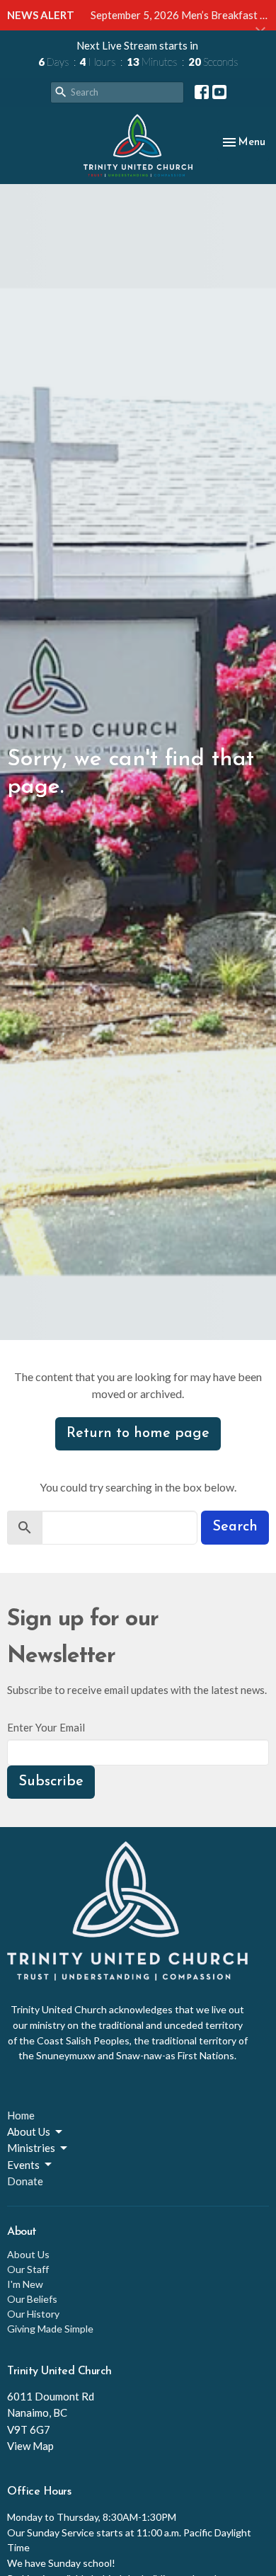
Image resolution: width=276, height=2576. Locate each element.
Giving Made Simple (50, 2329)
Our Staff (28, 2269)
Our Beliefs (32, 2299)
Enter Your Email (46, 1727)
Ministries (31, 2148)
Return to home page (138, 1433)
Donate (25, 2181)
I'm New (25, 2284)
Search (235, 1527)
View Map (30, 2446)
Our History (33, 2314)
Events (23, 2165)
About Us (29, 2131)
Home (21, 2115)
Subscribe (51, 1782)
